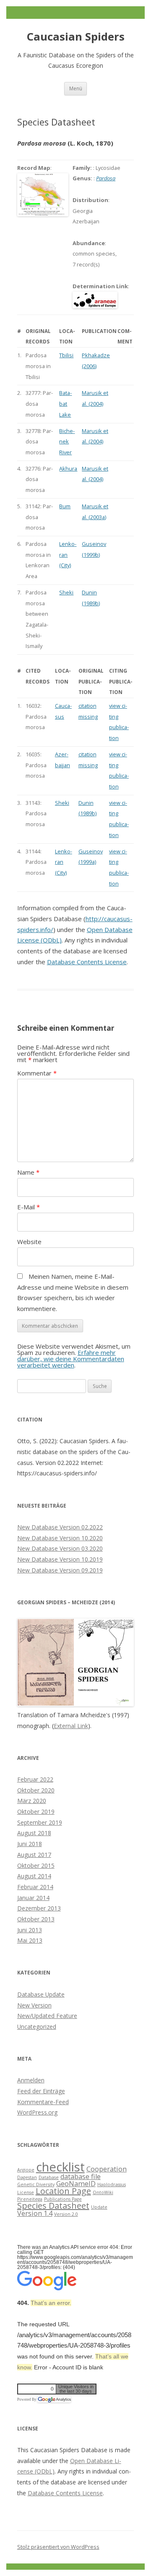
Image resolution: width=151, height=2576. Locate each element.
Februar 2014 (35, 1887)
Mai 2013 (30, 1940)
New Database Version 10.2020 (60, 1538)
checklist (60, 2167)
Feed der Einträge (41, 2091)
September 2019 (40, 1822)
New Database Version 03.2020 (60, 1548)
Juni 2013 (30, 1930)
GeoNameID (76, 2184)
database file (81, 2177)
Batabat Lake (65, 403)
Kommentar (37, 1073)
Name (28, 1172)
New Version (34, 2005)
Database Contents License (87, 962)
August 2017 (34, 1855)
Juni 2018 (30, 1844)
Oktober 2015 (36, 1865)
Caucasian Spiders (76, 37)
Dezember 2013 (39, 1908)
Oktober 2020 (36, 1790)
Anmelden (31, 2080)
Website (29, 1242)
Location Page (63, 2191)
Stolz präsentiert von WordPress (58, 2547)
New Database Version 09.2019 (60, 1570)
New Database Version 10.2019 (60, 1559)
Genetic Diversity (36, 2184)
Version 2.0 (66, 2214)
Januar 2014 (33, 1898)
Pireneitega (30, 2199)
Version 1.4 (35, 2213)
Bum (65, 506)
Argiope (26, 2170)
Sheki (66, 592)
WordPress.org (37, 2112)
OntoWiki (103, 2192)
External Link (71, 1726)
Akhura (68, 469)
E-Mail (29, 1207)
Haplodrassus (112, 2184)
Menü (76, 88)
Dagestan (27, 2177)
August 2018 (34, 1833)
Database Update (41, 1994)
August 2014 (34, 1876)
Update (99, 2207)
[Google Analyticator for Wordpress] (54, 2399)
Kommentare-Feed (43, 2102)
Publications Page (63, 2199)
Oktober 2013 (36, 1919)
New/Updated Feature (47, 2016)
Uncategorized (37, 2027)
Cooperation (107, 2169)
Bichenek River (67, 442)
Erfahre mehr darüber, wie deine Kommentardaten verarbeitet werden (71, 1359)
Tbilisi (66, 355)
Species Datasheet (53, 2206)
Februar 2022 (35, 1779)
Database (49, 2177)
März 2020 (32, 1801)
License (26, 2192)
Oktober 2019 (36, 1812)
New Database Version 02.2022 (60, 1527)
